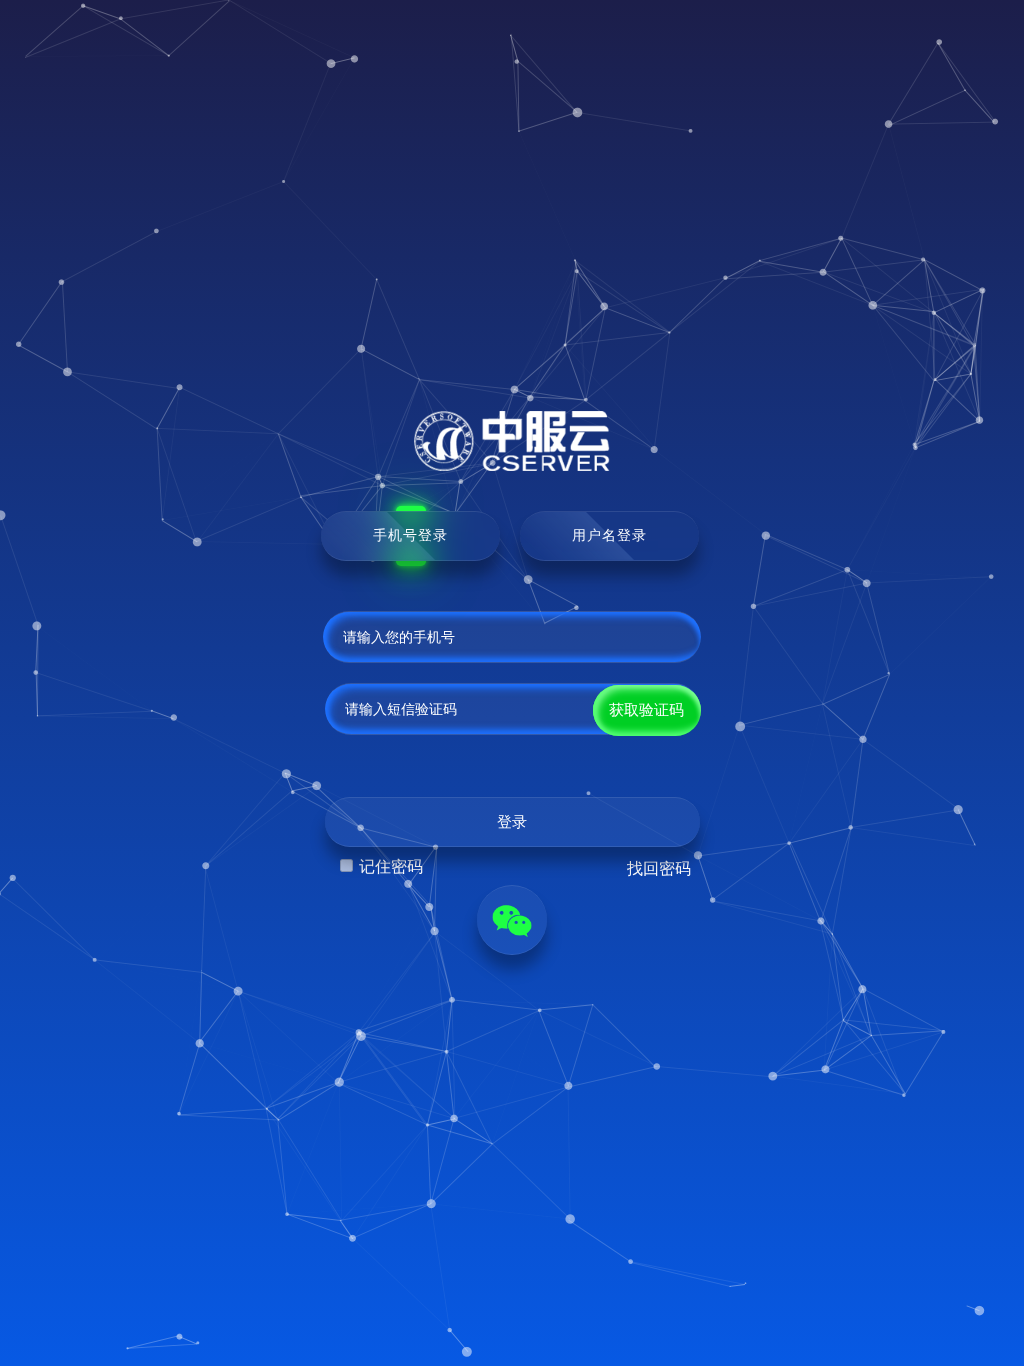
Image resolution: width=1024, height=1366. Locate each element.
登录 (512, 822)
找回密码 (659, 868)
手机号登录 (410, 535)
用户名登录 (609, 535)
